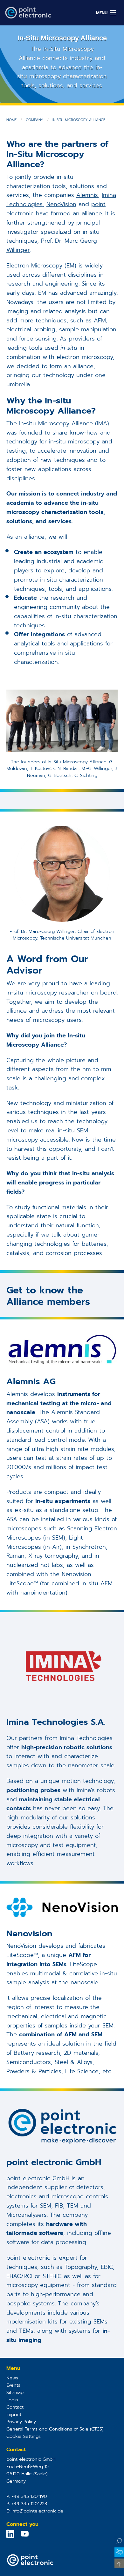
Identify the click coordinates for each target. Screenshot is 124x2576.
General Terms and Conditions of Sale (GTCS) (55, 2429)
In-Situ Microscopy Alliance (79, 120)
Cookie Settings (24, 2436)
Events (13, 2385)
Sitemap (15, 2392)
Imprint (14, 2414)
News (12, 2378)
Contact (15, 2407)
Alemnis (87, 195)
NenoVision (61, 204)
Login (12, 2400)
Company (34, 120)
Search (119, 2541)
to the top (119, 2563)
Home (11, 120)
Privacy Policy (21, 2422)
